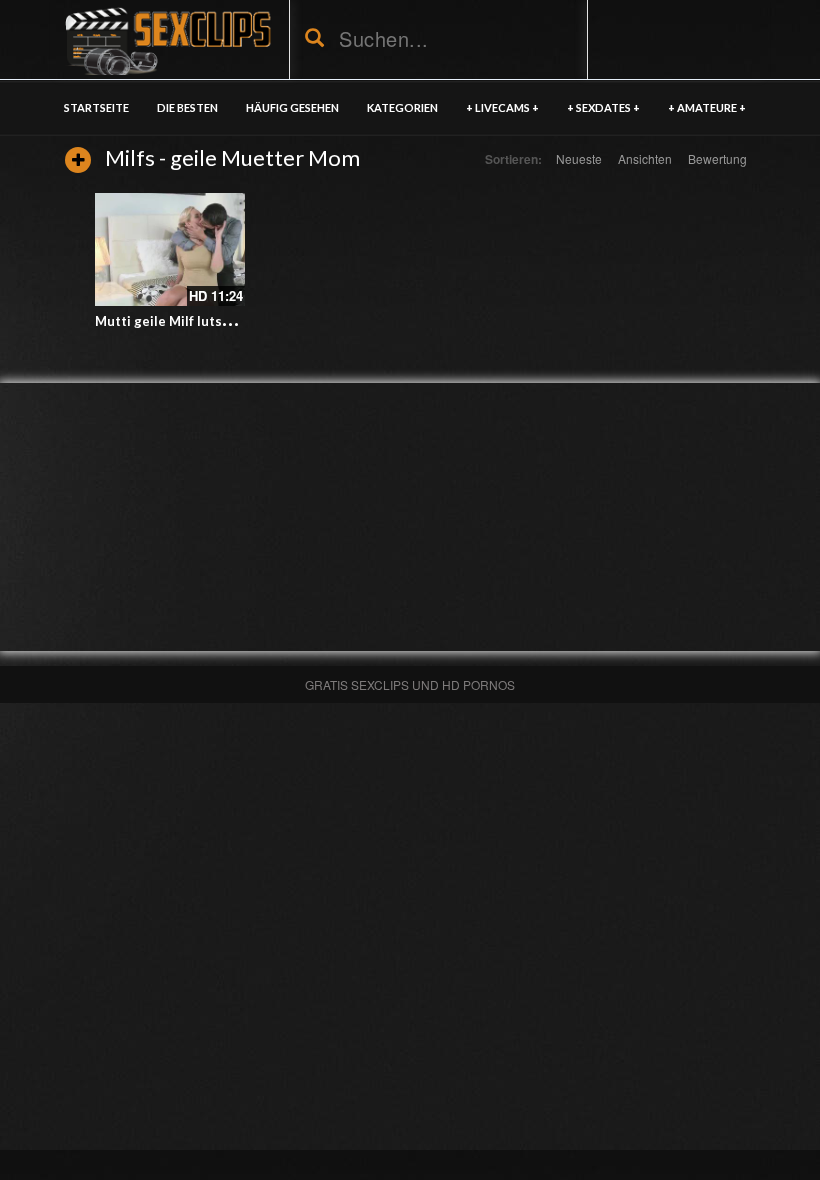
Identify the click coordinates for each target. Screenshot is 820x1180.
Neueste (579, 158)
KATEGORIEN (402, 107)
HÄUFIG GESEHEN (292, 107)
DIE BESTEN (187, 107)
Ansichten (645, 158)
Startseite (96, 107)
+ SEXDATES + (603, 107)
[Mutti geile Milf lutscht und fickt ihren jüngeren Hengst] (170, 249)
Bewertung (717, 158)
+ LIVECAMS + (502, 107)
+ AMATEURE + (707, 107)
